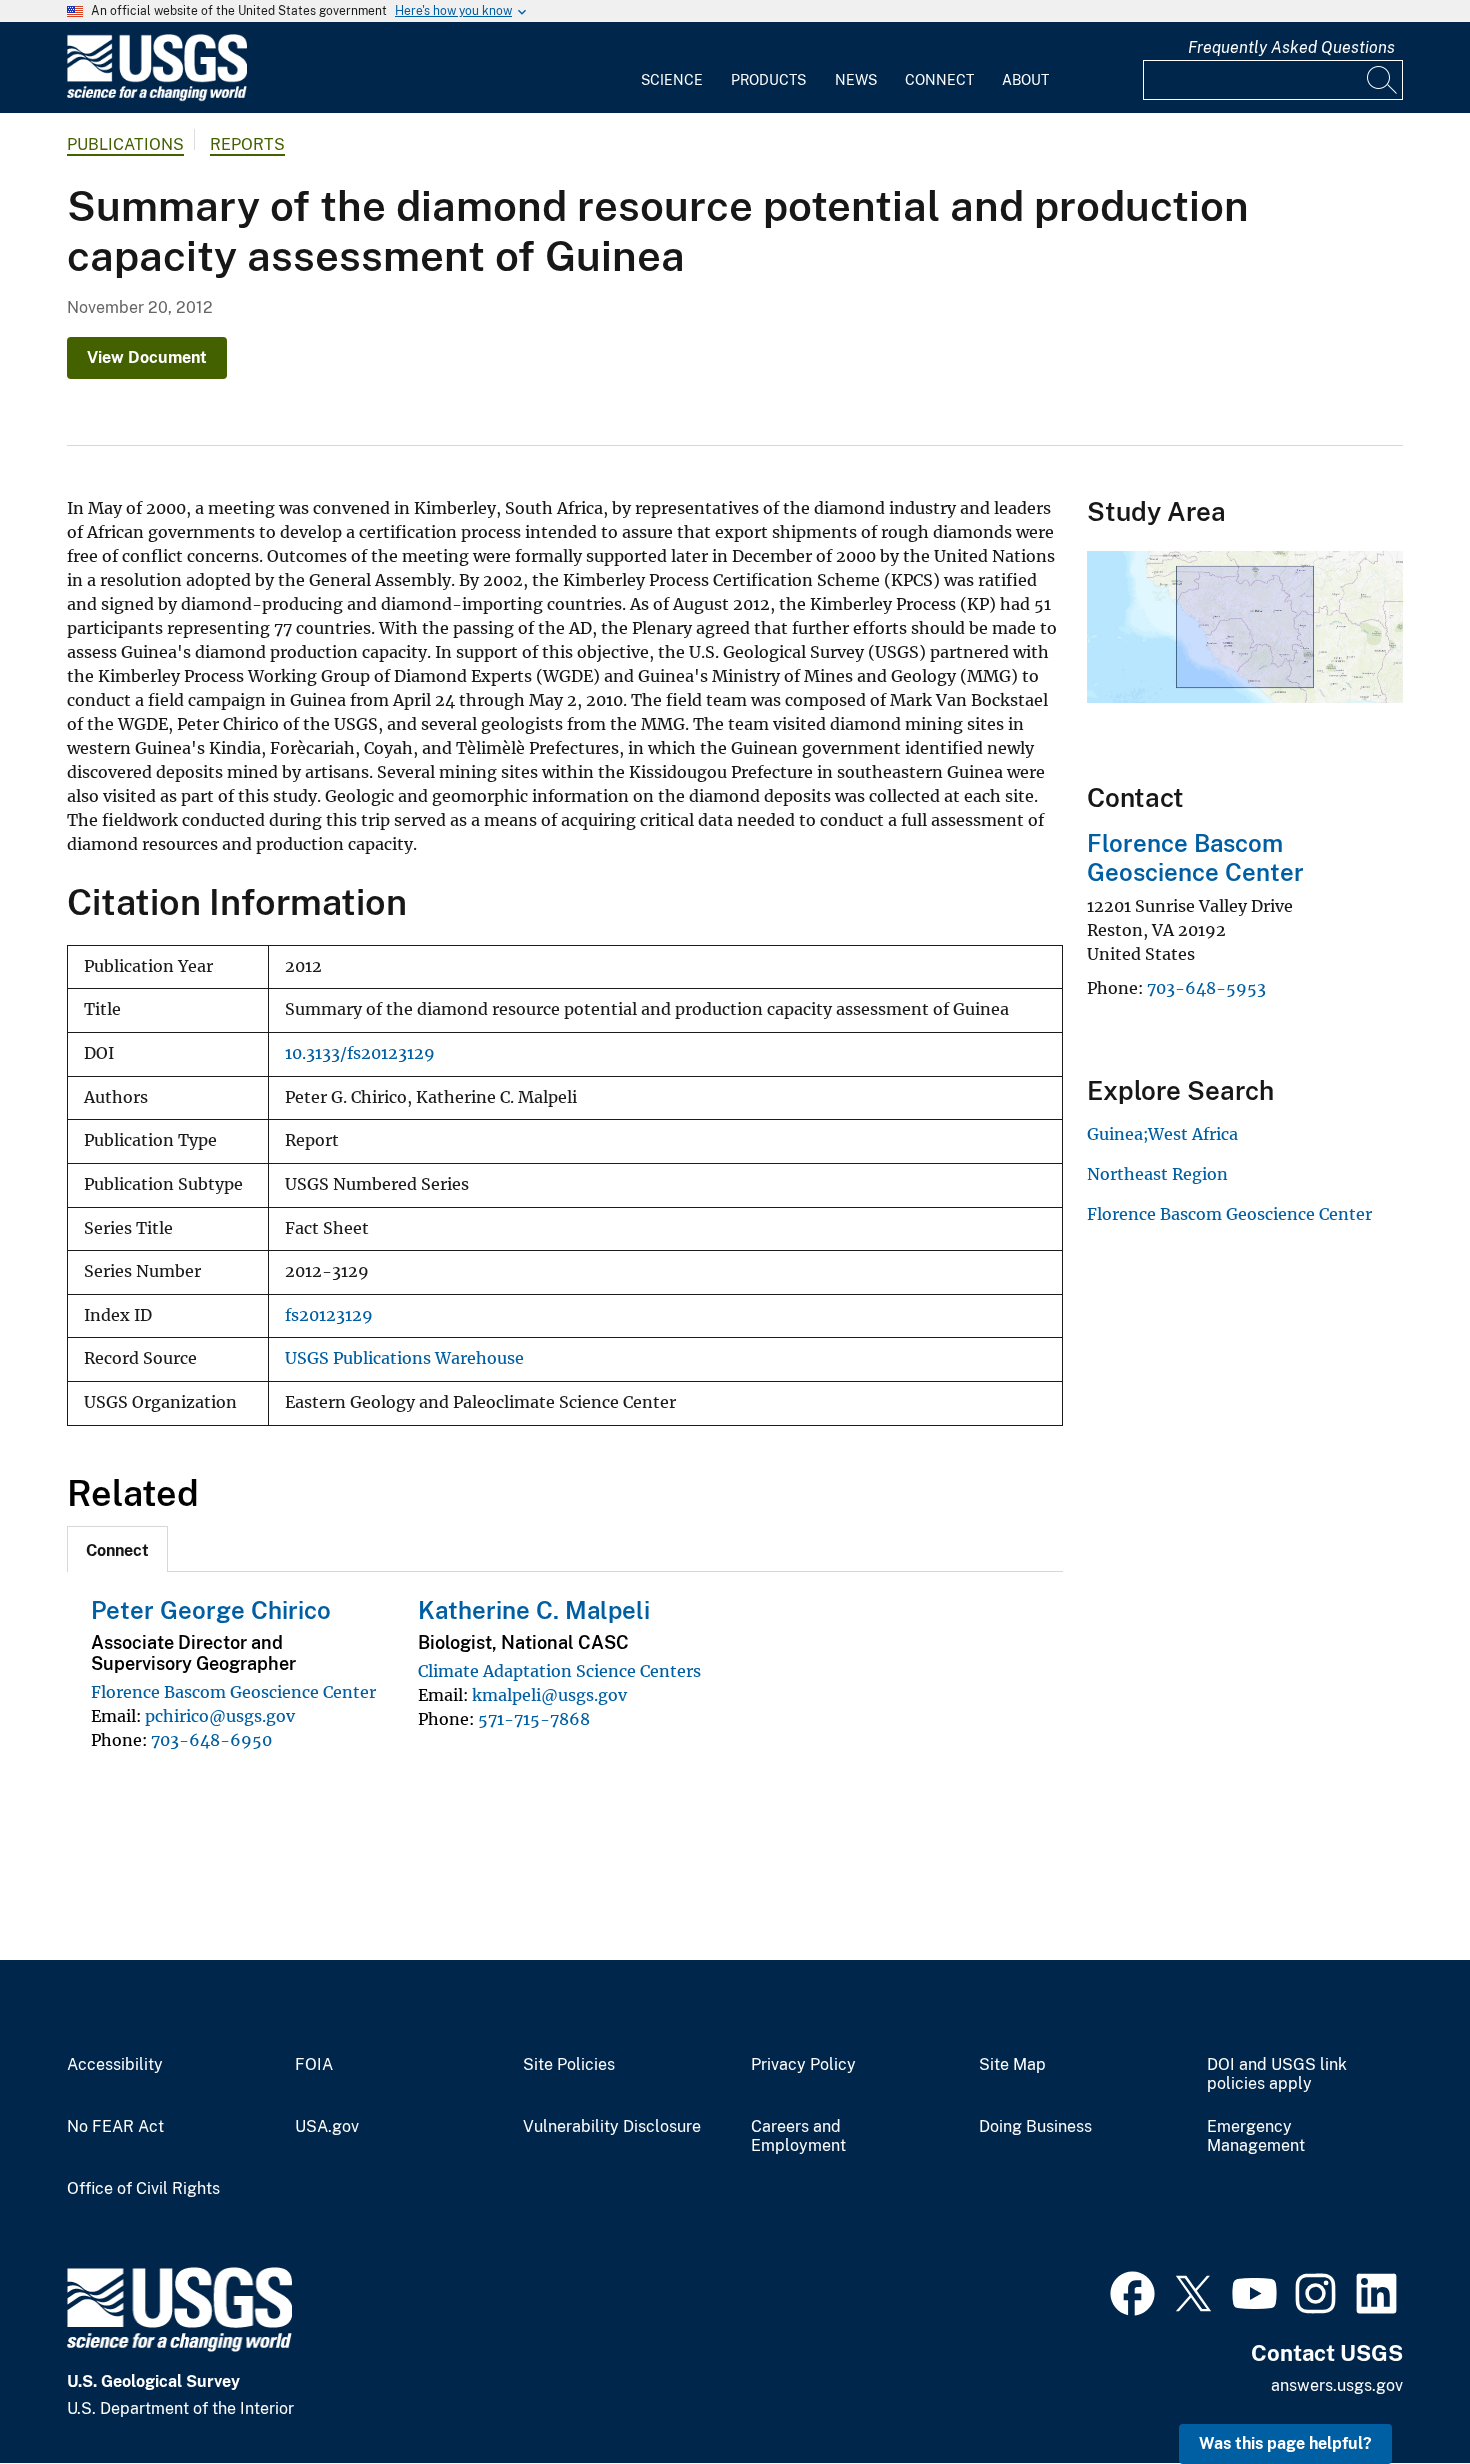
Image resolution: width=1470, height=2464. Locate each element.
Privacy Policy (803, 2065)
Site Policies (569, 2065)
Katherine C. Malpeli (534, 1610)
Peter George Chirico (211, 1610)
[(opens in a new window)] (1132, 2291)
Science (672, 80)
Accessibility (115, 2065)
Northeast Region (1157, 1174)
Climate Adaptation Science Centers (559, 1671)
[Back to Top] (1397, 2391)
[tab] (117, 1549)
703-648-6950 (211, 1740)
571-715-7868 (534, 1719)
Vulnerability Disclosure (612, 2127)
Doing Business (1035, 2127)
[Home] (157, 96)
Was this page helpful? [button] (1285, 2443)
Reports (247, 144)
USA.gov (327, 2127)
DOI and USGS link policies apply (1277, 2074)
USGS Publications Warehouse (404, 1358)
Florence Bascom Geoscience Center (233, 1692)
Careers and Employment (798, 2136)
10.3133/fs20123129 (360, 1053)
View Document (147, 357)
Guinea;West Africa (1162, 1134)
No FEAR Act (115, 2127)
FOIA (314, 2065)
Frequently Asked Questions (1291, 47)
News (856, 80)
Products (768, 80)
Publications (125, 144)
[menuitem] (672, 68)
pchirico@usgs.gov (220, 1716)
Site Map (1012, 2065)
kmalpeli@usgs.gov (549, 1695)
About (1025, 80)
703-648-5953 (1206, 988)
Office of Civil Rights (143, 2189)
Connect (939, 80)
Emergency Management (1256, 2136)
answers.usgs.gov (1337, 2385)
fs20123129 (329, 1315)
